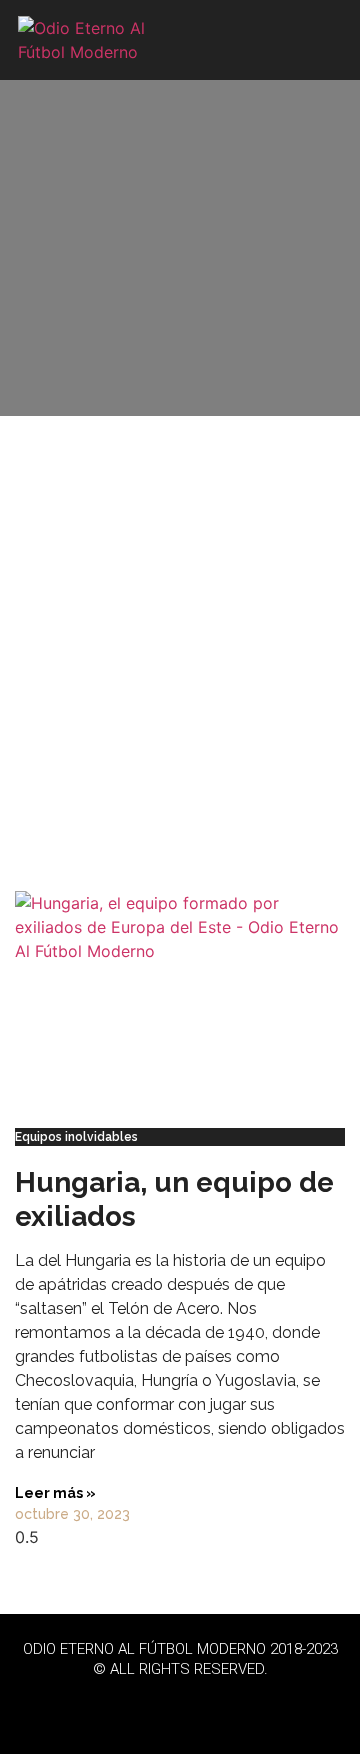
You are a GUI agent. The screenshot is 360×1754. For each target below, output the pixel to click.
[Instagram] (235, 1704)
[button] (323, 40)
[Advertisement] (180, 646)
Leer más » (55, 1493)
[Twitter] (180, 1704)
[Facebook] (125, 1704)
